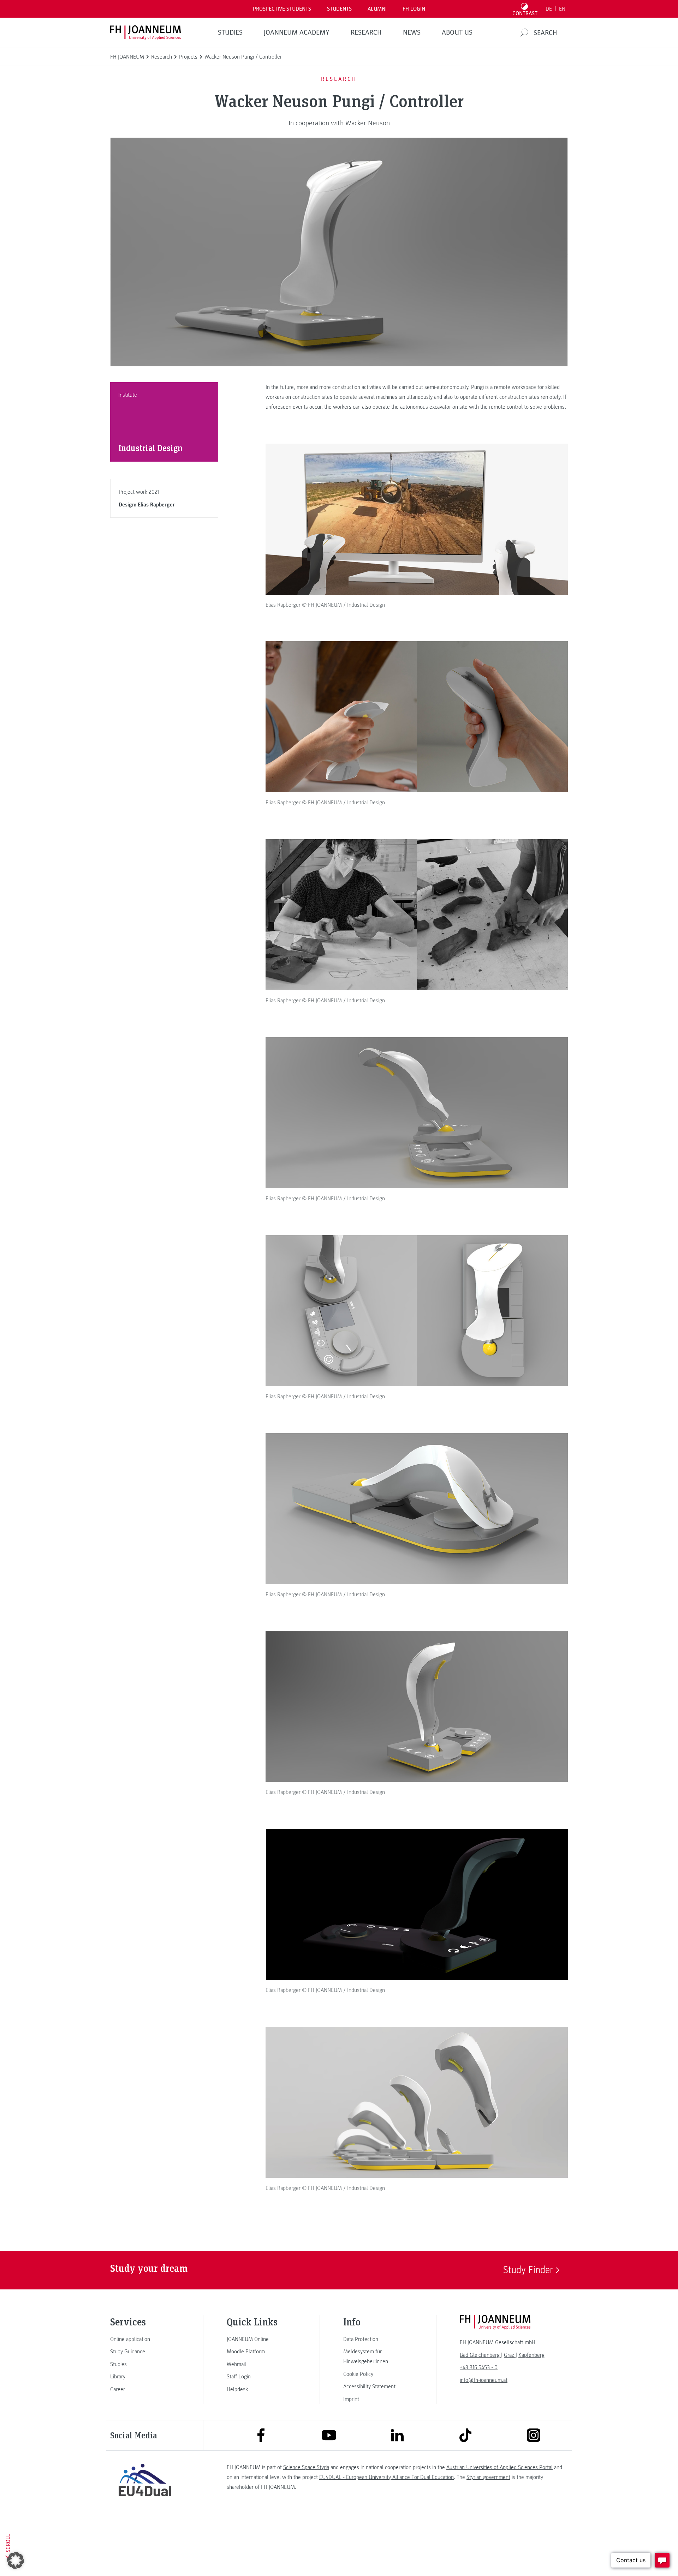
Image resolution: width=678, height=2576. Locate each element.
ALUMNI (377, 9)
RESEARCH (366, 32)
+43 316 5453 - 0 (479, 2367)
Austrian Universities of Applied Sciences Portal (499, 2467)
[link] (145, 2339)
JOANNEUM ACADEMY (297, 32)
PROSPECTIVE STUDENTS (282, 9)
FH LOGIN (414, 9)
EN (562, 9)
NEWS (412, 32)
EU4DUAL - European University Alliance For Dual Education (386, 2477)
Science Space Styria (306, 2467)
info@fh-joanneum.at (484, 2380)
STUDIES (230, 32)
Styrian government (488, 2477)
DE (549, 9)
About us (457, 32)
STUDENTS (339, 9)
